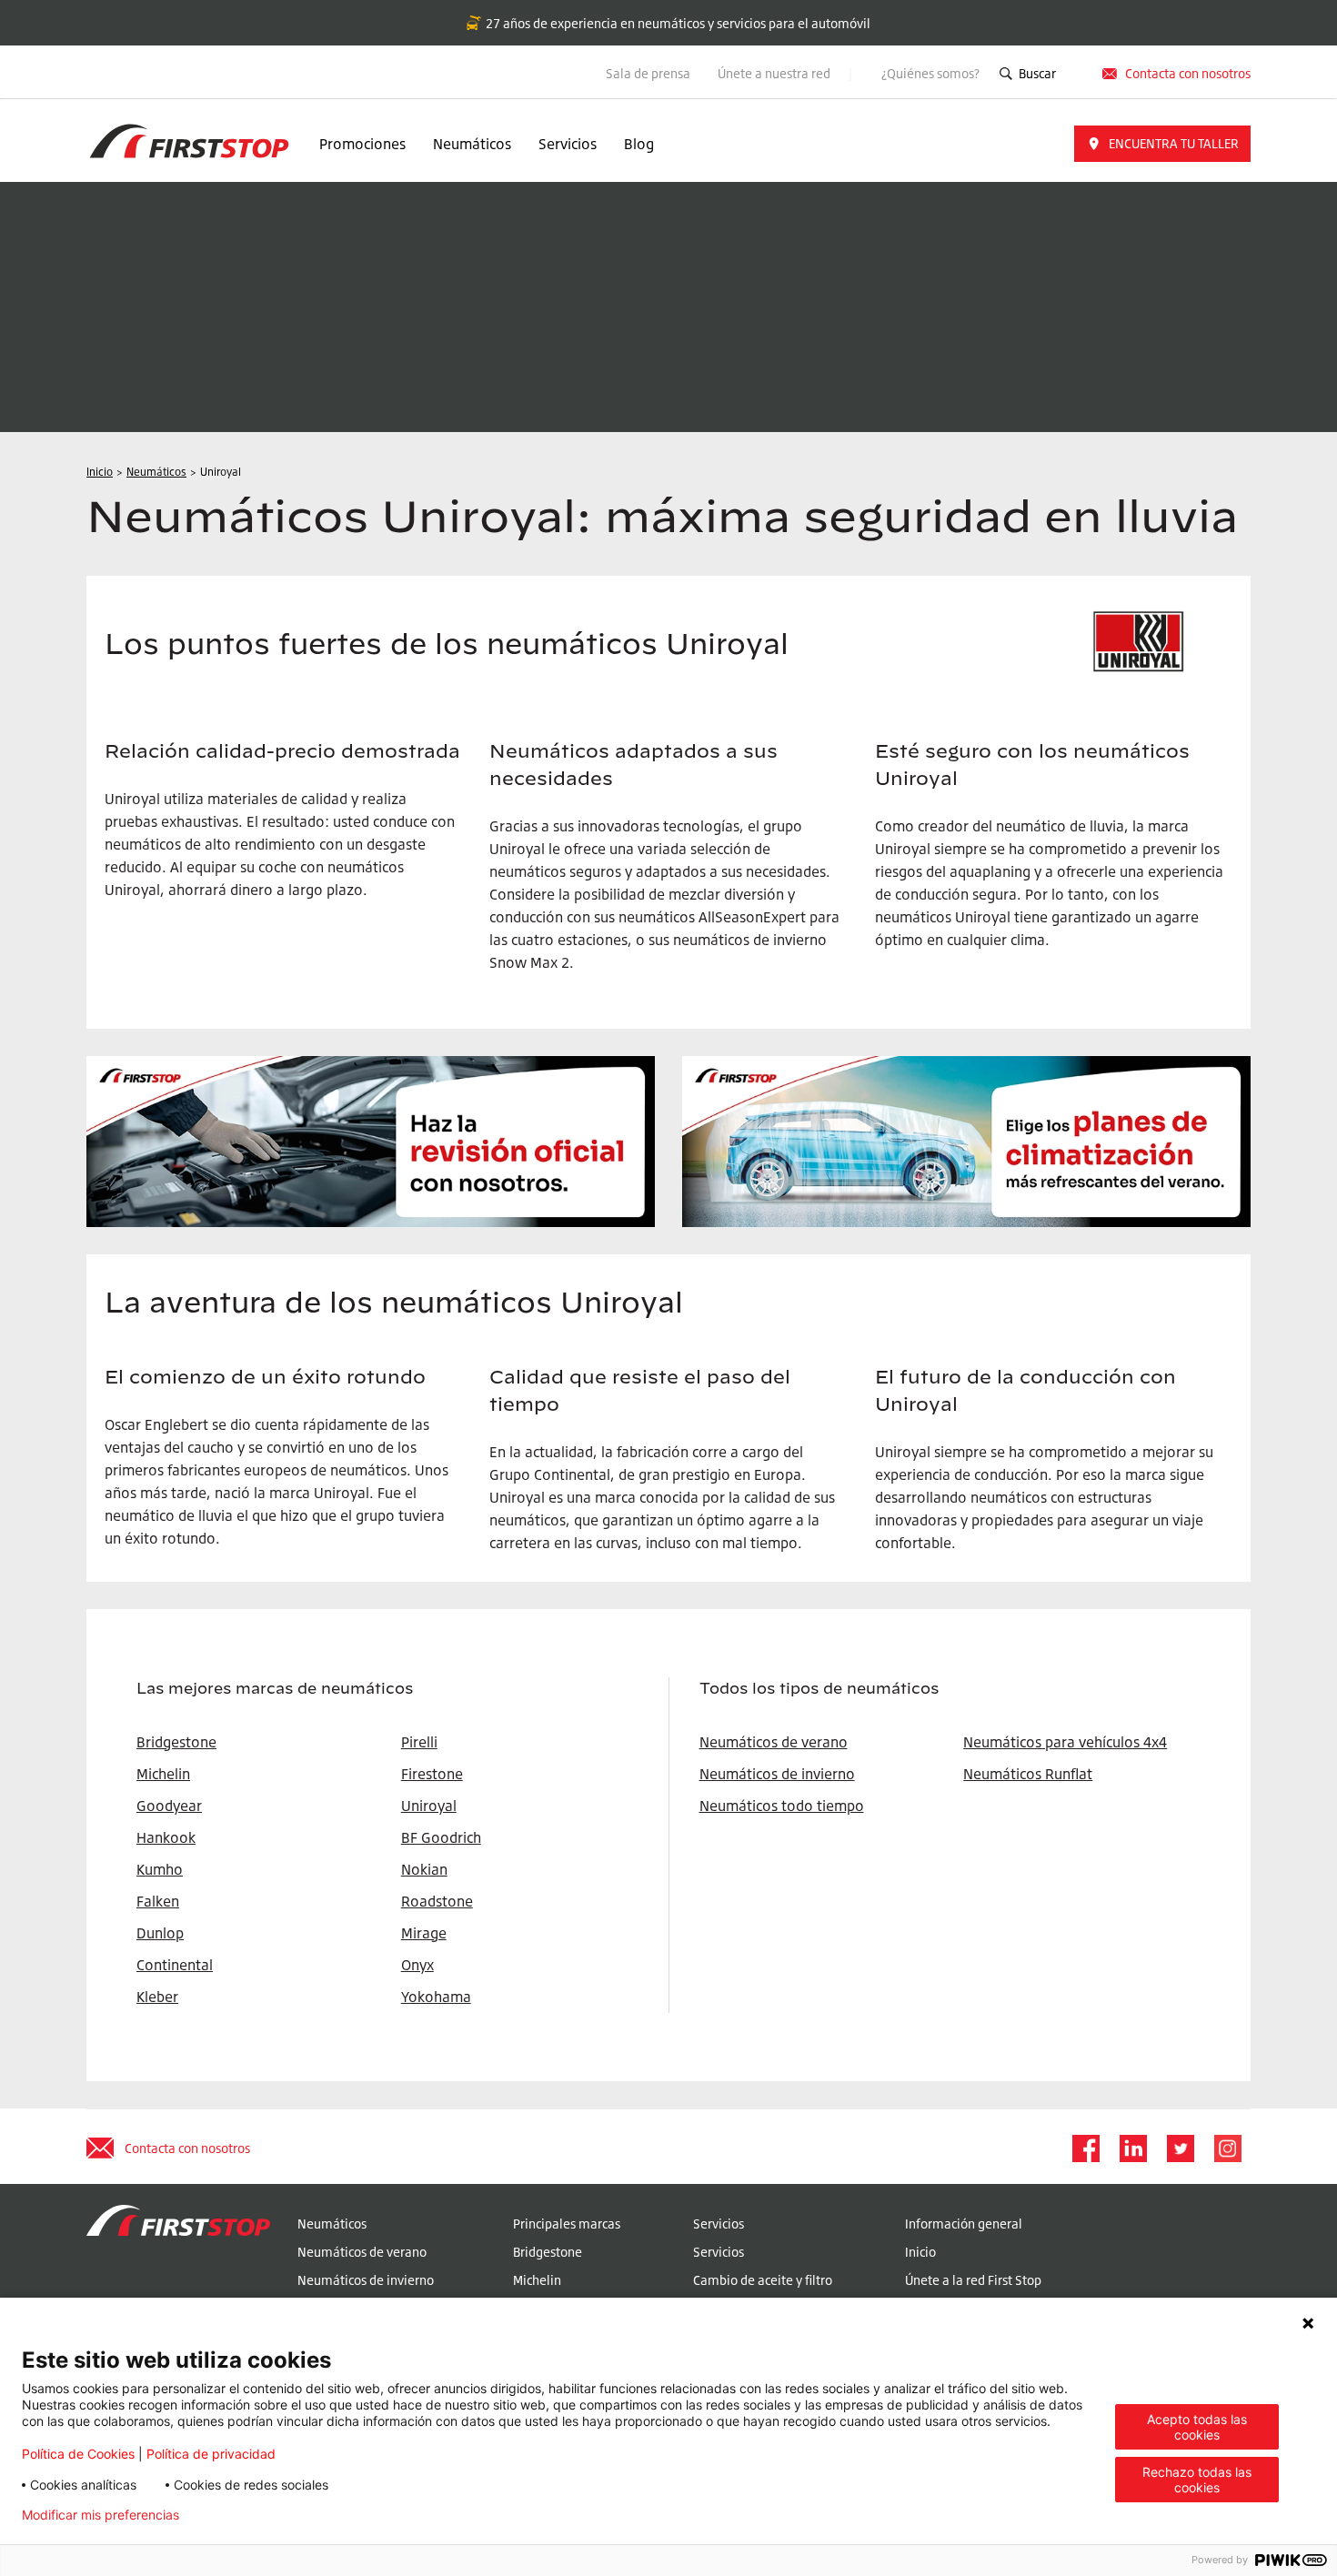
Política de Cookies (78, 2454)
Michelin (537, 2280)
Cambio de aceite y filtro (763, 2280)
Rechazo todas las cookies (1197, 2480)
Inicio (920, 2252)
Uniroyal (429, 1806)
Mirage (424, 1933)
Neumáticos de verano (774, 1742)
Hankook (166, 1837)
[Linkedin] (1132, 2148)
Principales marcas (567, 2224)
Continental (175, 1965)
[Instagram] (1227, 2148)
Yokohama (436, 1997)
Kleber (157, 1997)
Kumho (160, 1869)
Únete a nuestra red (775, 73)
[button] (1162, 144)
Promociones (362, 144)
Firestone (432, 1774)
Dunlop (160, 1933)
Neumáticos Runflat (1028, 1774)
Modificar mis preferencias (101, 2515)
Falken (158, 1901)
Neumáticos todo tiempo (782, 1806)
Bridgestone (548, 2252)
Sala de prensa (648, 73)
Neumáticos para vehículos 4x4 (1065, 1742)
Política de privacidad (211, 2454)
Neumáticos (472, 144)
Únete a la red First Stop (973, 2280)
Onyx (417, 1965)
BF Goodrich (441, 1837)
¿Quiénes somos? (930, 73)
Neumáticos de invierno (777, 1774)
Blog (639, 144)
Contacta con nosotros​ (1188, 73)
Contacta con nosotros (187, 2148)
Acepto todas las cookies (1197, 2427)
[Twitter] (1180, 2148)
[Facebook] (1085, 2148)
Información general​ (964, 2224)
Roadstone (437, 1901)
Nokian (424, 1869)
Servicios (568, 144)
